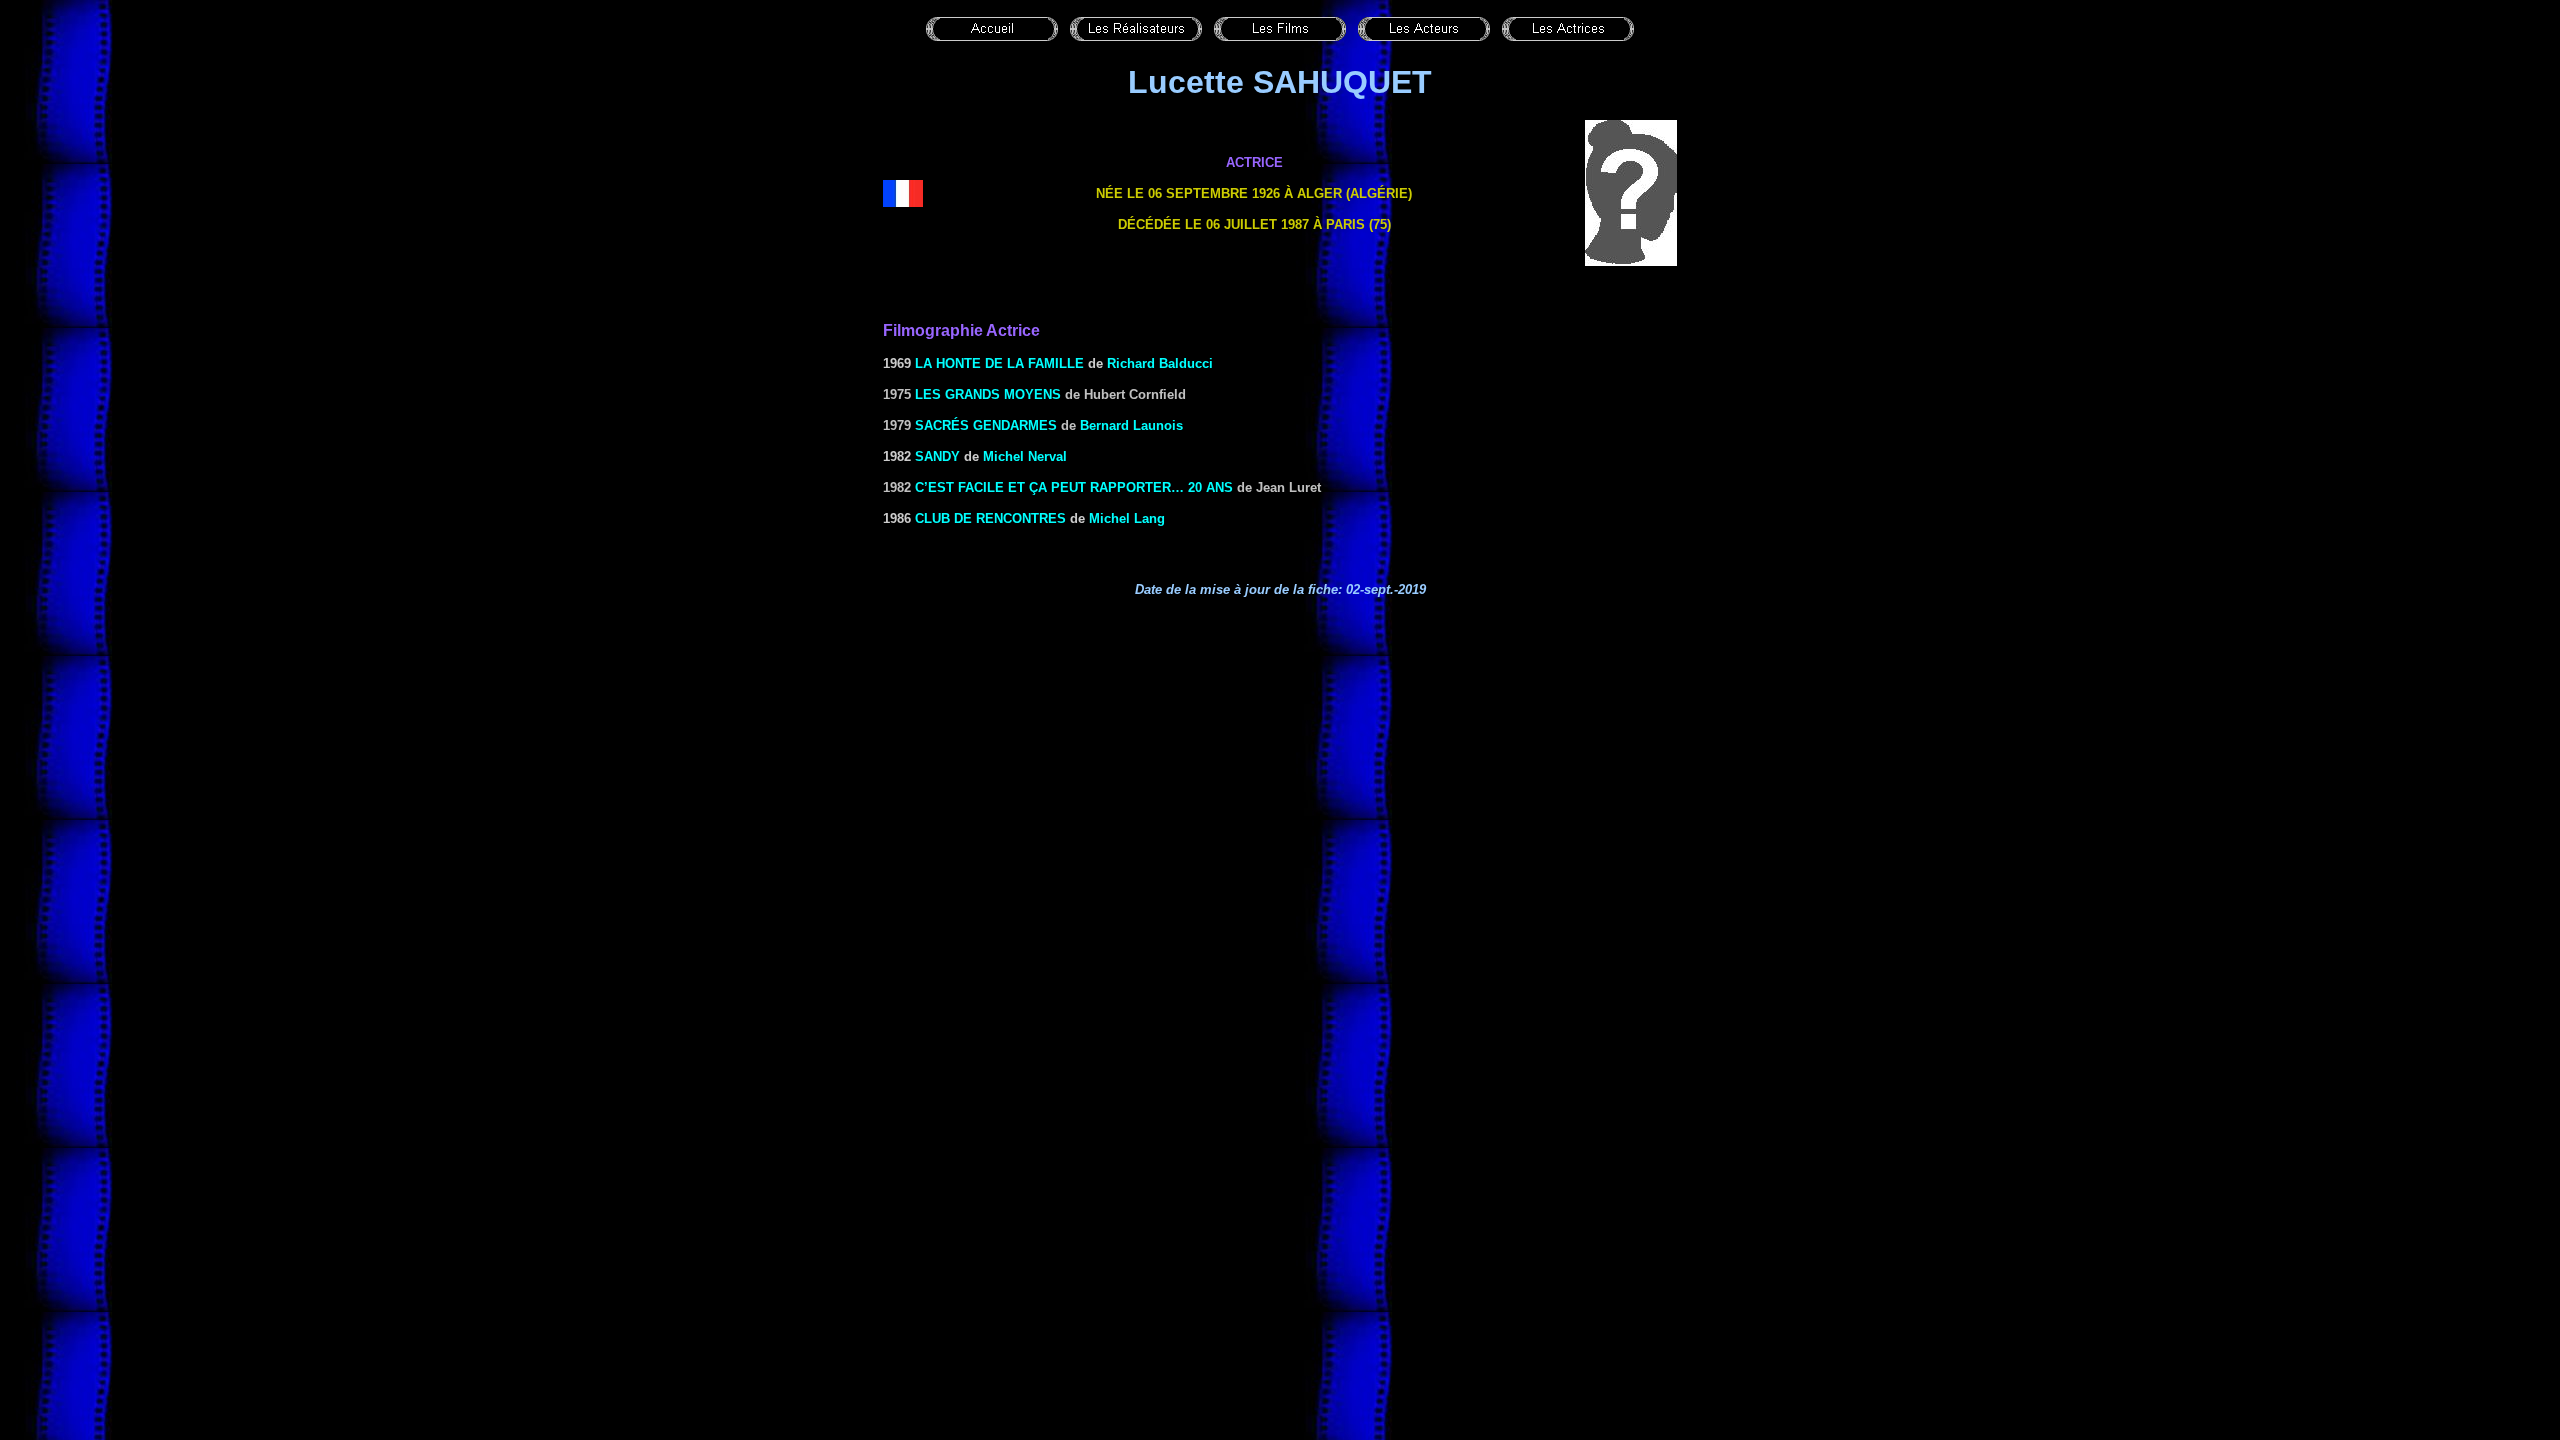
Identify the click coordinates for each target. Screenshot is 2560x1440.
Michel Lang (1127, 518)
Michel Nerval (1025, 456)
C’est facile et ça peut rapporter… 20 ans (1074, 487)
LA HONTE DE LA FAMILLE (999, 363)
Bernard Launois (1131, 425)
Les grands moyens (988, 394)
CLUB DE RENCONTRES (990, 518)
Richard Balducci (1160, 363)
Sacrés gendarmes (986, 425)
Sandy (937, 456)
